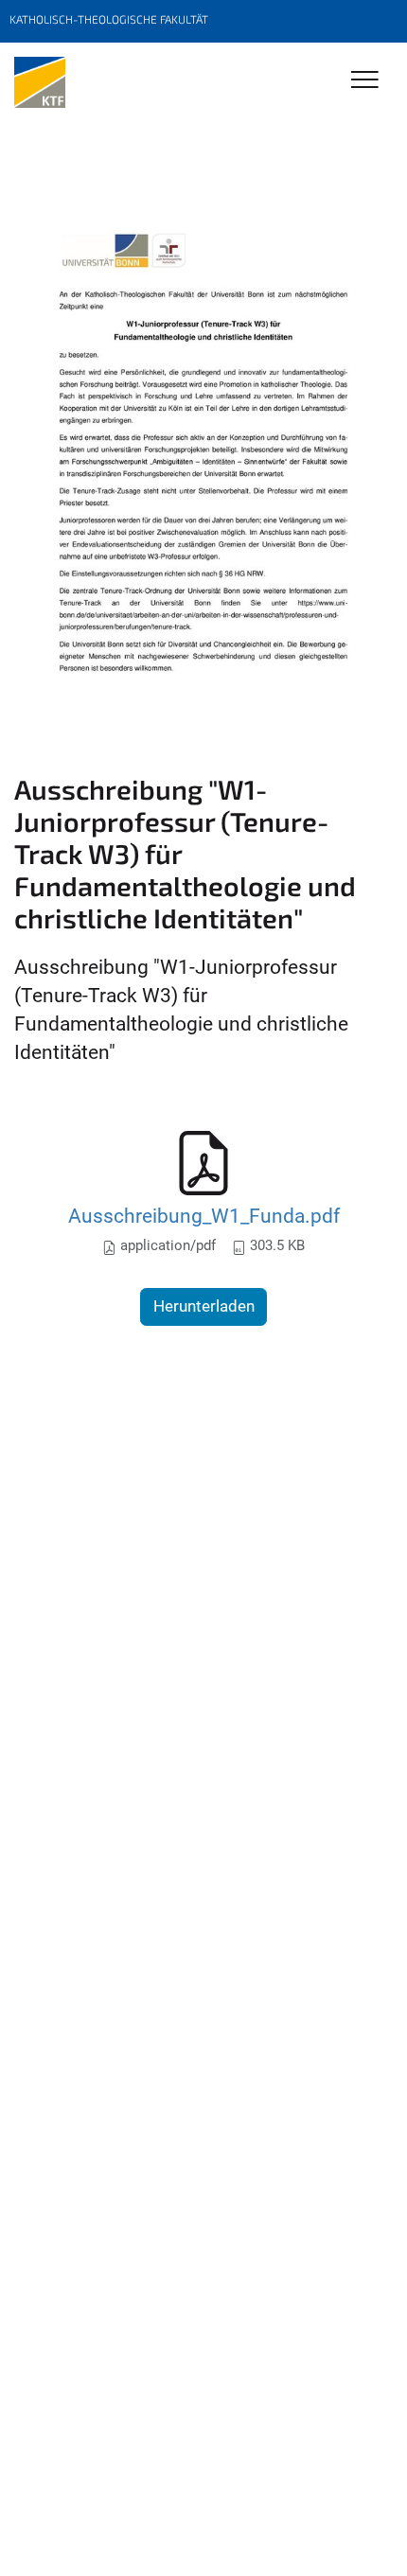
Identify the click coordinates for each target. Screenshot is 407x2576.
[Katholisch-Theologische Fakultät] (40, 82)
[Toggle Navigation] (365, 81)
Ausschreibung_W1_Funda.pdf (204, 1216)
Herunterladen (204, 1306)
